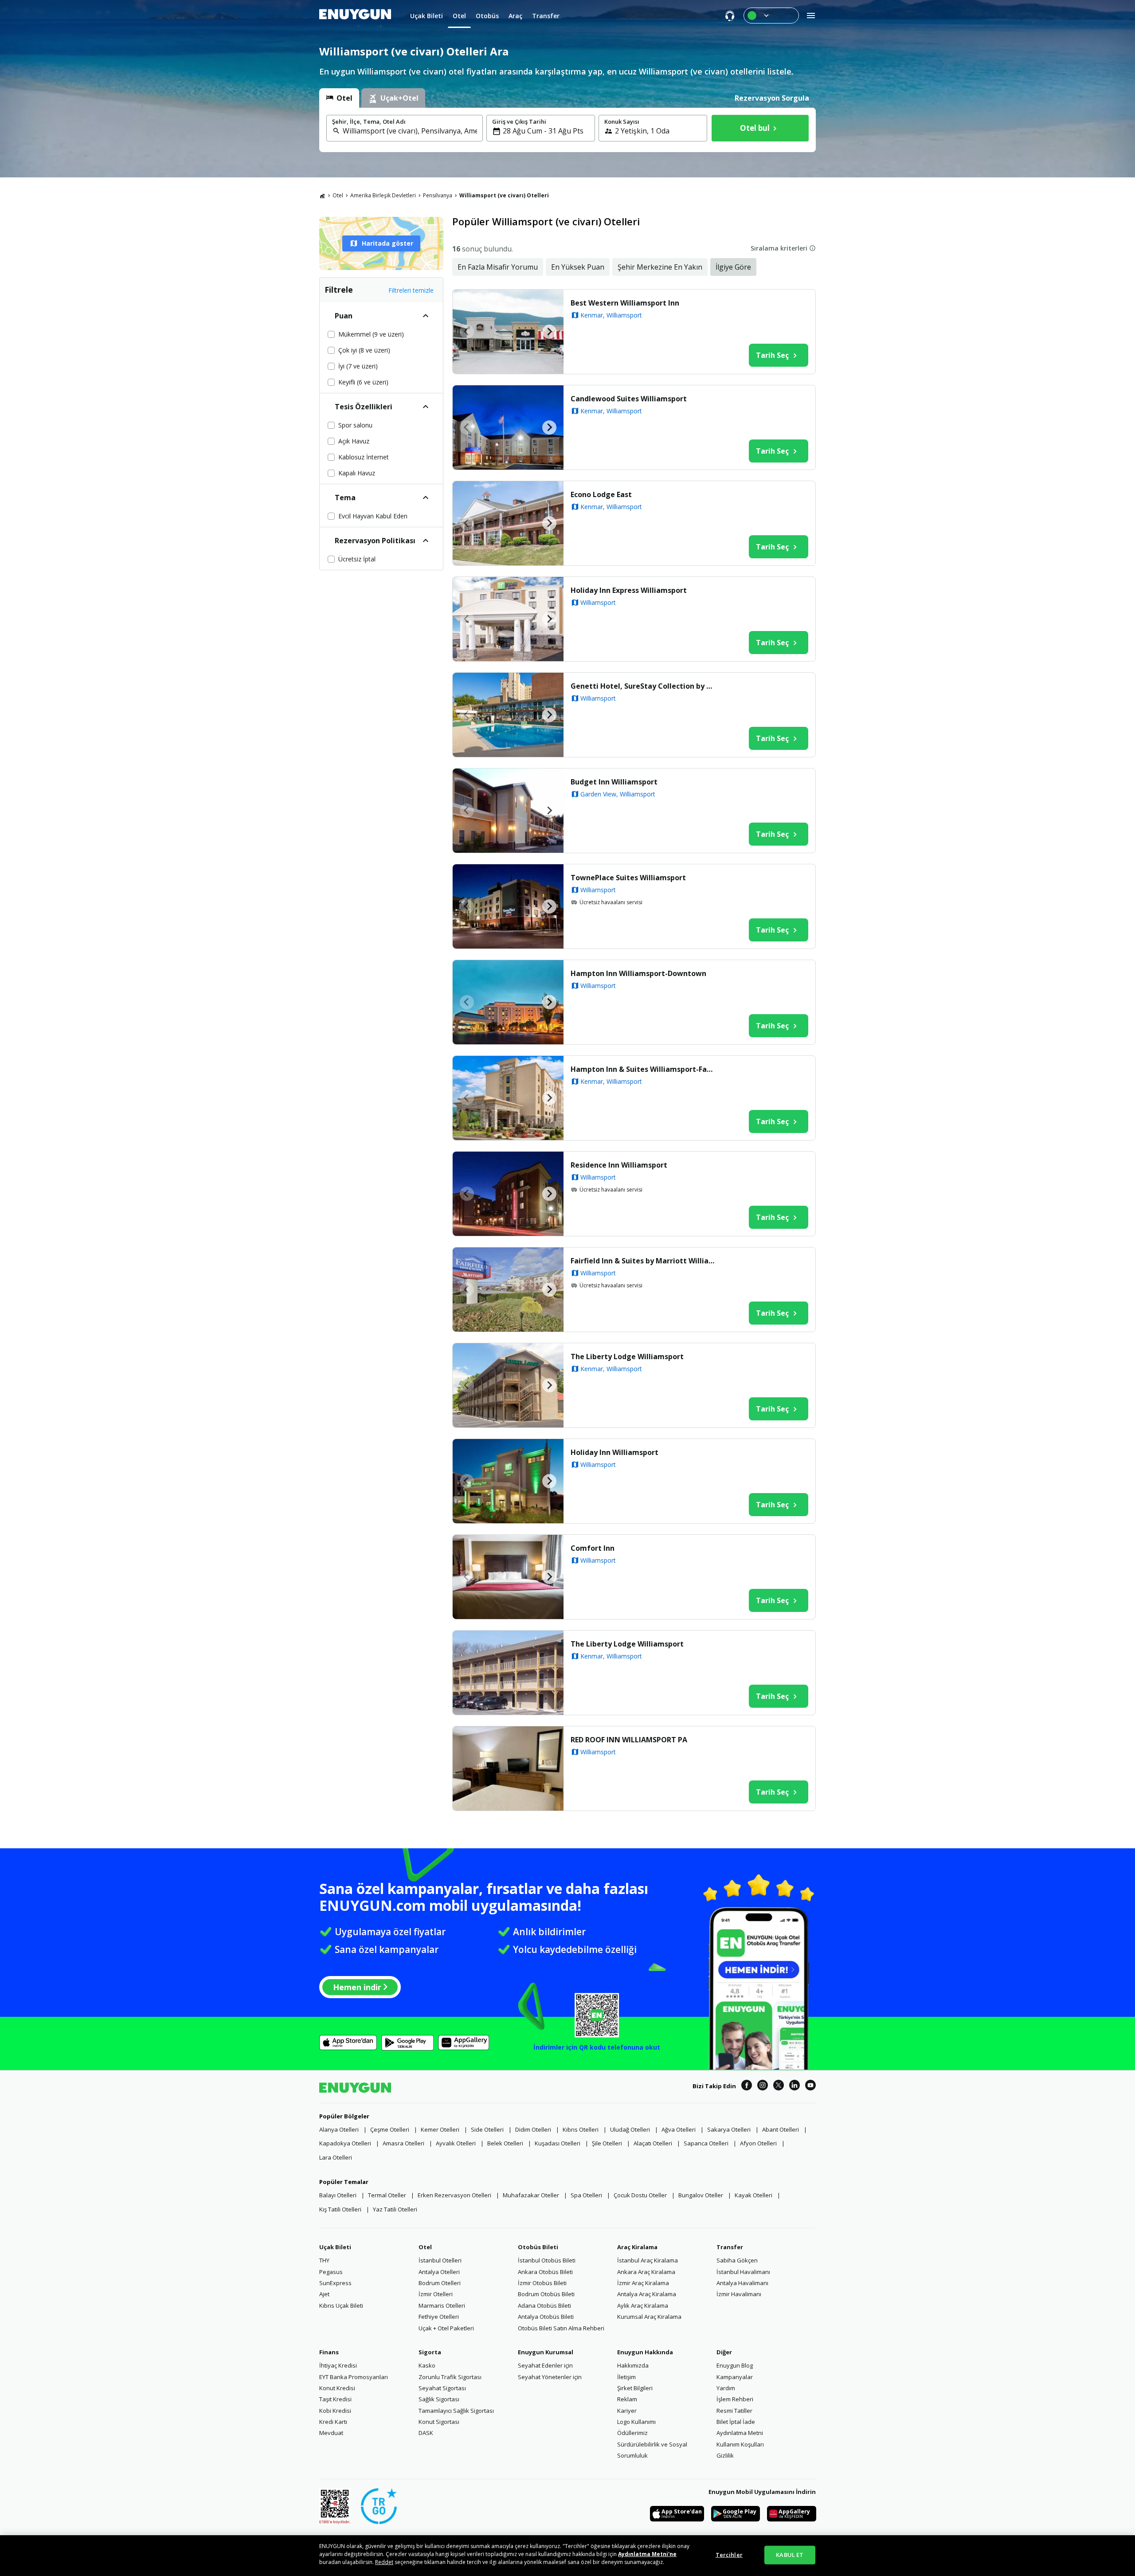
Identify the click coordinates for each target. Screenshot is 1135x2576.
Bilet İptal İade (736, 2422)
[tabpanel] (567, 130)
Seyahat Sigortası (442, 2388)
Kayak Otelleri (753, 2195)
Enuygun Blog (735, 2365)
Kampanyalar (735, 2377)
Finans (329, 2352)
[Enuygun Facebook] (747, 2086)
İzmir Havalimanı (739, 2294)
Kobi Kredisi (335, 2411)
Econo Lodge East (601, 494)
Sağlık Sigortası (439, 2399)
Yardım (726, 2388)
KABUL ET (790, 2555)
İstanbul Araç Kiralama (648, 2260)
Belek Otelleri (505, 2143)
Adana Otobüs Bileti (544, 2305)
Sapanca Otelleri (706, 2143)
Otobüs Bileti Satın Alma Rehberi (561, 2328)
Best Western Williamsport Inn (625, 303)
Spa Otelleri (586, 2195)
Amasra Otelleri (403, 2143)
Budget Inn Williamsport (614, 782)
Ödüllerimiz (632, 2433)
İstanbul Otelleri (440, 2260)
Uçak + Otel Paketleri (446, 2328)
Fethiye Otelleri (439, 2317)
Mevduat (331, 2433)
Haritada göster (387, 243)
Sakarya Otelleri (729, 2129)
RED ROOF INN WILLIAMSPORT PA (629, 1740)
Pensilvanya (438, 195)
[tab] (339, 98)
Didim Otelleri (533, 2129)
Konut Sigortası (439, 2422)
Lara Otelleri (336, 2157)
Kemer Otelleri (440, 2129)
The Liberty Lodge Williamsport (627, 1357)
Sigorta (430, 2352)
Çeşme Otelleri (390, 2129)
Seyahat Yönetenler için (550, 2377)
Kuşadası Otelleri (558, 2143)
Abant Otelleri (781, 2129)
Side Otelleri (487, 2129)
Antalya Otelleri (439, 2272)
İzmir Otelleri (436, 2294)
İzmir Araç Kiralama (643, 2283)
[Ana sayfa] (322, 196)
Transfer (730, 2247)
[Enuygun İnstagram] (763, 2086)
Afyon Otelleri (758, 2143)
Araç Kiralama (637, 2247)
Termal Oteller (387, 2195)
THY (324, 2260)
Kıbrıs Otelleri (581, 2129)
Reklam (627, 2399)
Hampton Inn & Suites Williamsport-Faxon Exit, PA (644, 1069)
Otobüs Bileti (538, 2247)
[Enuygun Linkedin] (794, 2086)
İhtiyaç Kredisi (338, 2365)
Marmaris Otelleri (442, 2305)
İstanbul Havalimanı (743, 2272)
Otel (338, 195)
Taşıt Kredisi (335, 2399)
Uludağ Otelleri (630, 2129)
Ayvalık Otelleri (456, 2143)
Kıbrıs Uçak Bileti (341, 2305)
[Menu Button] (771, 16)
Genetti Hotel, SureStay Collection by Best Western (644, 686)
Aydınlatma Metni (740, 2433)
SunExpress (335, 2283)
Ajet (324, 2294)
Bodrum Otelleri (440, 2283)
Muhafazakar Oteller (531, 2195)
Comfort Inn (593, 1548)
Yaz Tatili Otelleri (395, 2209)
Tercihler (729, 2555)
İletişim (626, 2377)
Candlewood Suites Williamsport (629, 399)
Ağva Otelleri (679, 2129)
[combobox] (410, 131)
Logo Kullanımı (636, 2422)
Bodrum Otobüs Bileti (546, 2294)
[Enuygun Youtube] (810, 2086)
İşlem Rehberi (735, 2399)
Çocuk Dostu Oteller (640, 2195)
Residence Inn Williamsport (619, 1165)
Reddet (384, 2562)
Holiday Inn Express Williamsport (629, 590)
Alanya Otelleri (339, 2129)
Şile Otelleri (607, 2143)
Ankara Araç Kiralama (646, 2272)
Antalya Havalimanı (742, 2283)
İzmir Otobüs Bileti (542, 2283)
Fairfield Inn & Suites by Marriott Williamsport (644, 1261)
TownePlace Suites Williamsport (628, 878)
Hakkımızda (633, 2365)
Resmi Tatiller (734, 2411)
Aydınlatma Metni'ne (647, 2554)
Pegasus (331, 2272)
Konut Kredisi (337, 2388)
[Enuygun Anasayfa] (355, 16)
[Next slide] (549, 332)
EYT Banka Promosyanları (354, 2377)
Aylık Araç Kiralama (643, 2305)
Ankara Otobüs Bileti (545, 2272)
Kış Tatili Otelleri (340, 2209)
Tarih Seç (772, 355)
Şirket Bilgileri (635, 2388)
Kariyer (627, 2411)
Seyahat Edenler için (545, 2365)
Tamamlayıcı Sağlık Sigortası (456, 2411)
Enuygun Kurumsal (546, 2352)
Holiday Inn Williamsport (614, 1452)
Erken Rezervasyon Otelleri (454, 2195)
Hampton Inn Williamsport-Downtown (638, 973)
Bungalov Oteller (701, 2195)
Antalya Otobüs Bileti (546, 2317)
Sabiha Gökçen (737, 2260)
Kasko (427, 2365)
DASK (426, 2433)
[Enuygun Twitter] (779, 2086)
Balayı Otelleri (338, 2195)
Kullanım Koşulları (740, 2444)
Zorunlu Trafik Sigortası (450, 2377)
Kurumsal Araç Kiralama (649, 2317)
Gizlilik (725, 2455)
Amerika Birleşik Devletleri (383, 195)
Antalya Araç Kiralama (647, 2294)
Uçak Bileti (335, 2247)
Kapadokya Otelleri (345, 2143)
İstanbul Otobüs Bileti (547, 2260)
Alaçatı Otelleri (653, 2143)
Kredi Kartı (333, 2422)
